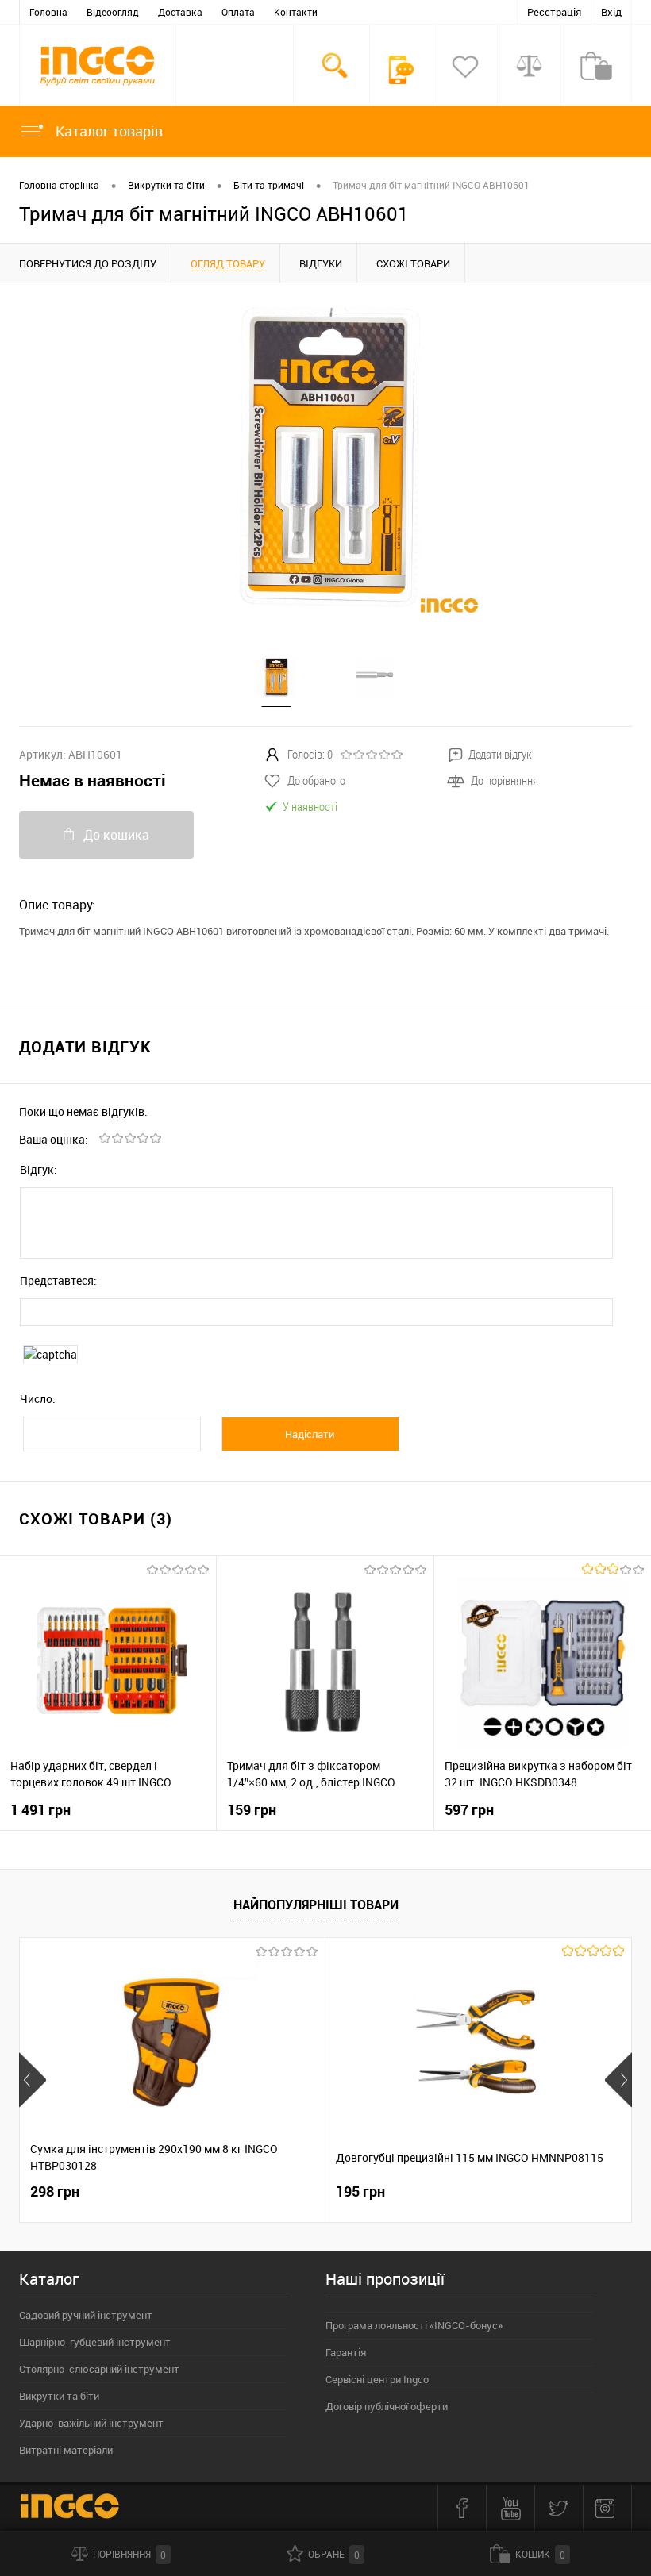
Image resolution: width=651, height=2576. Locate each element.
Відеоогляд (113, 12)
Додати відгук (500, 754)
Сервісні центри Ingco (377, 2379)
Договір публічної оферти (387, 2406)
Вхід (611, 12)
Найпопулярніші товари (316, 1905)
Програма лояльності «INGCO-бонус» (414, 2325)
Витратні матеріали (66, 2450)
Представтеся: (58, 1280)
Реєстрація (554, 12)
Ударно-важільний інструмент (91, 2423)
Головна (48, 12)
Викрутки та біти (59, 2396)
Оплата (238, 12)
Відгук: (39, 1169)
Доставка (180, 12)
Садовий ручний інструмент (86, 2315)
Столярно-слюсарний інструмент (99, 2369)
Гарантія (346, 2352)
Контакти (296, 12)
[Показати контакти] (402, 70)
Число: (38, 1399)
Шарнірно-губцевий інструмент (95, 2342)
